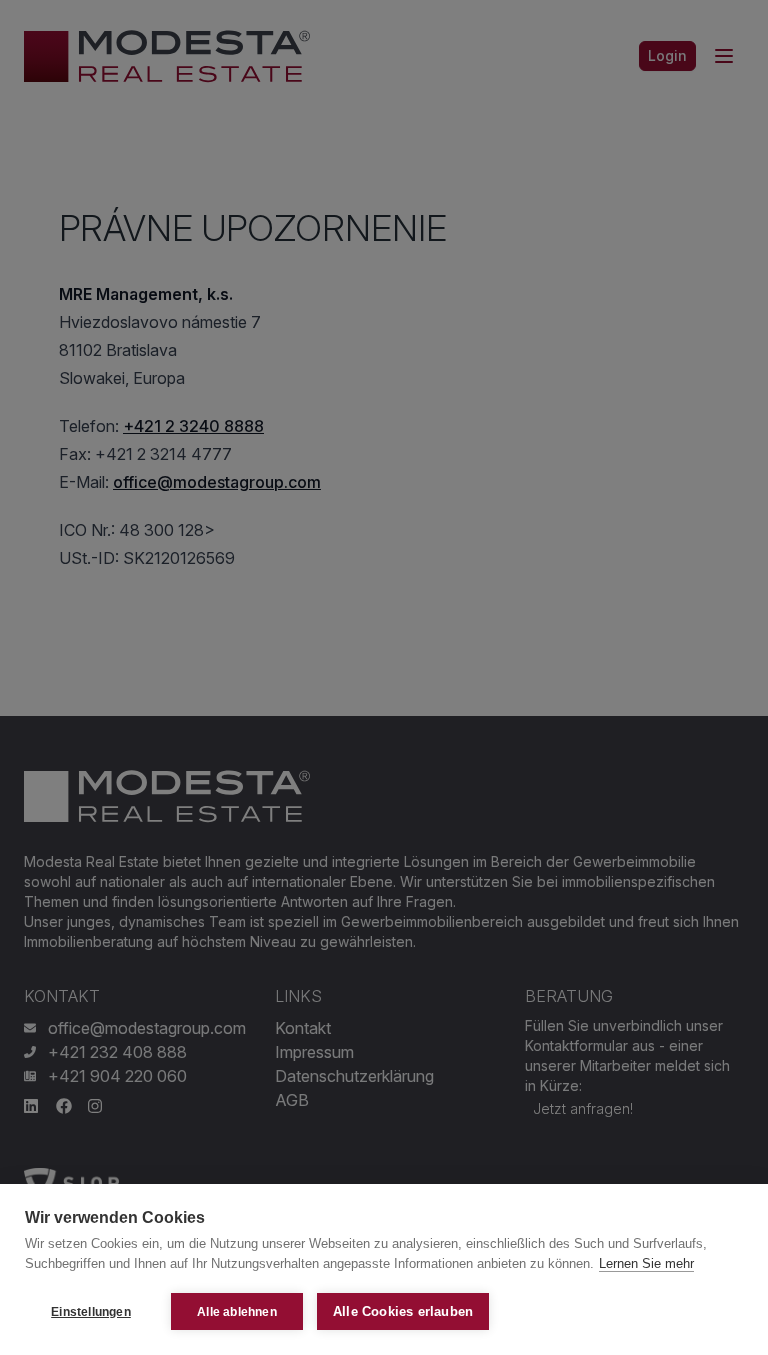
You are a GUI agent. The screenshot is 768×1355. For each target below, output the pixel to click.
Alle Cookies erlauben (403, 1311)
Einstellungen (91, 1312)
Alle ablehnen (237, 1312)
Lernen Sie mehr (646, 1263)
